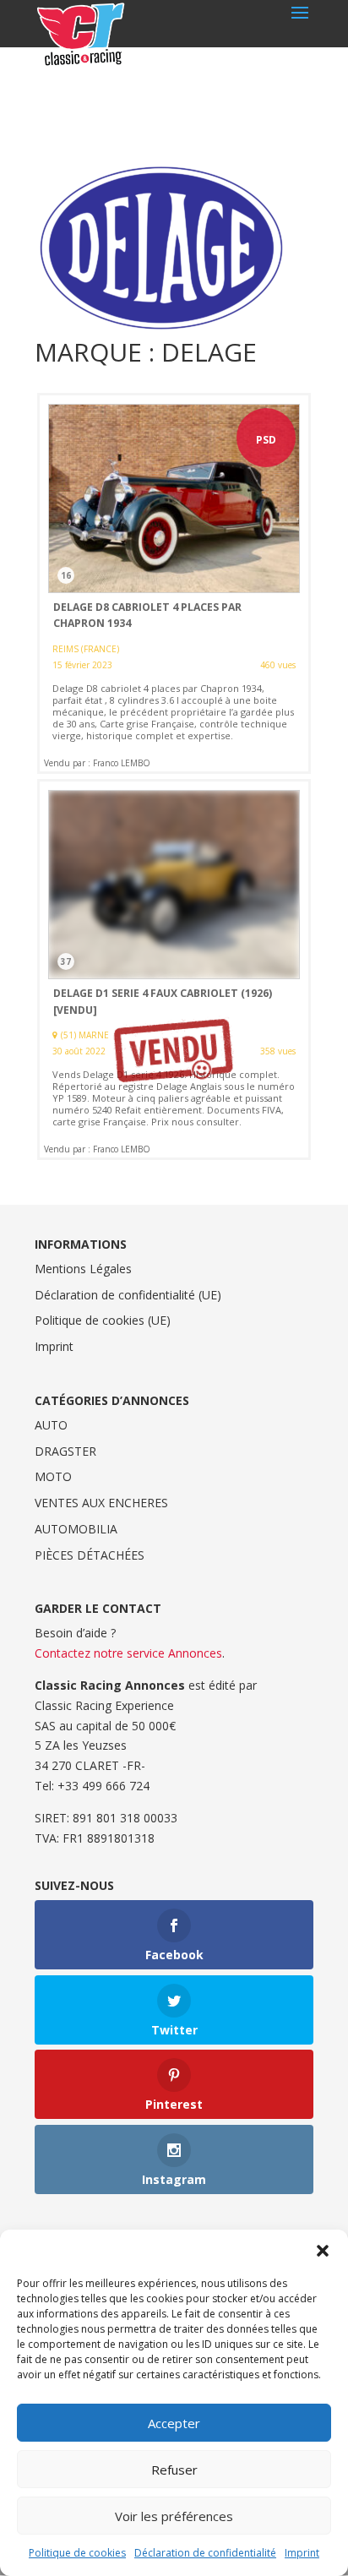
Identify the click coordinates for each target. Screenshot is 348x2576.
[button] (323, 2251)
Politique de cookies (77, 2553)
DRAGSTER (65, 1451)
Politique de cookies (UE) (103, 1320)
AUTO (51, 1425)
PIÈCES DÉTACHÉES (90, 1555)
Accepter (174, 2423)
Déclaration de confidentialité (205, 2553)
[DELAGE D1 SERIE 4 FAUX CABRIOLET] (174, 969)
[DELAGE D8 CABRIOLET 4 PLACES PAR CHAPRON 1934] (174, 583)
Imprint (302, 2553)
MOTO (53, 1476)
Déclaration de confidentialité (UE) (128, 1295)
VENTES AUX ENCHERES (101, 1503)
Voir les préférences (174, 2516)
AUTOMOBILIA (76, 1529)
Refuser (174, 2470)
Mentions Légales (83, 1269)
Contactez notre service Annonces (128, 1653)
